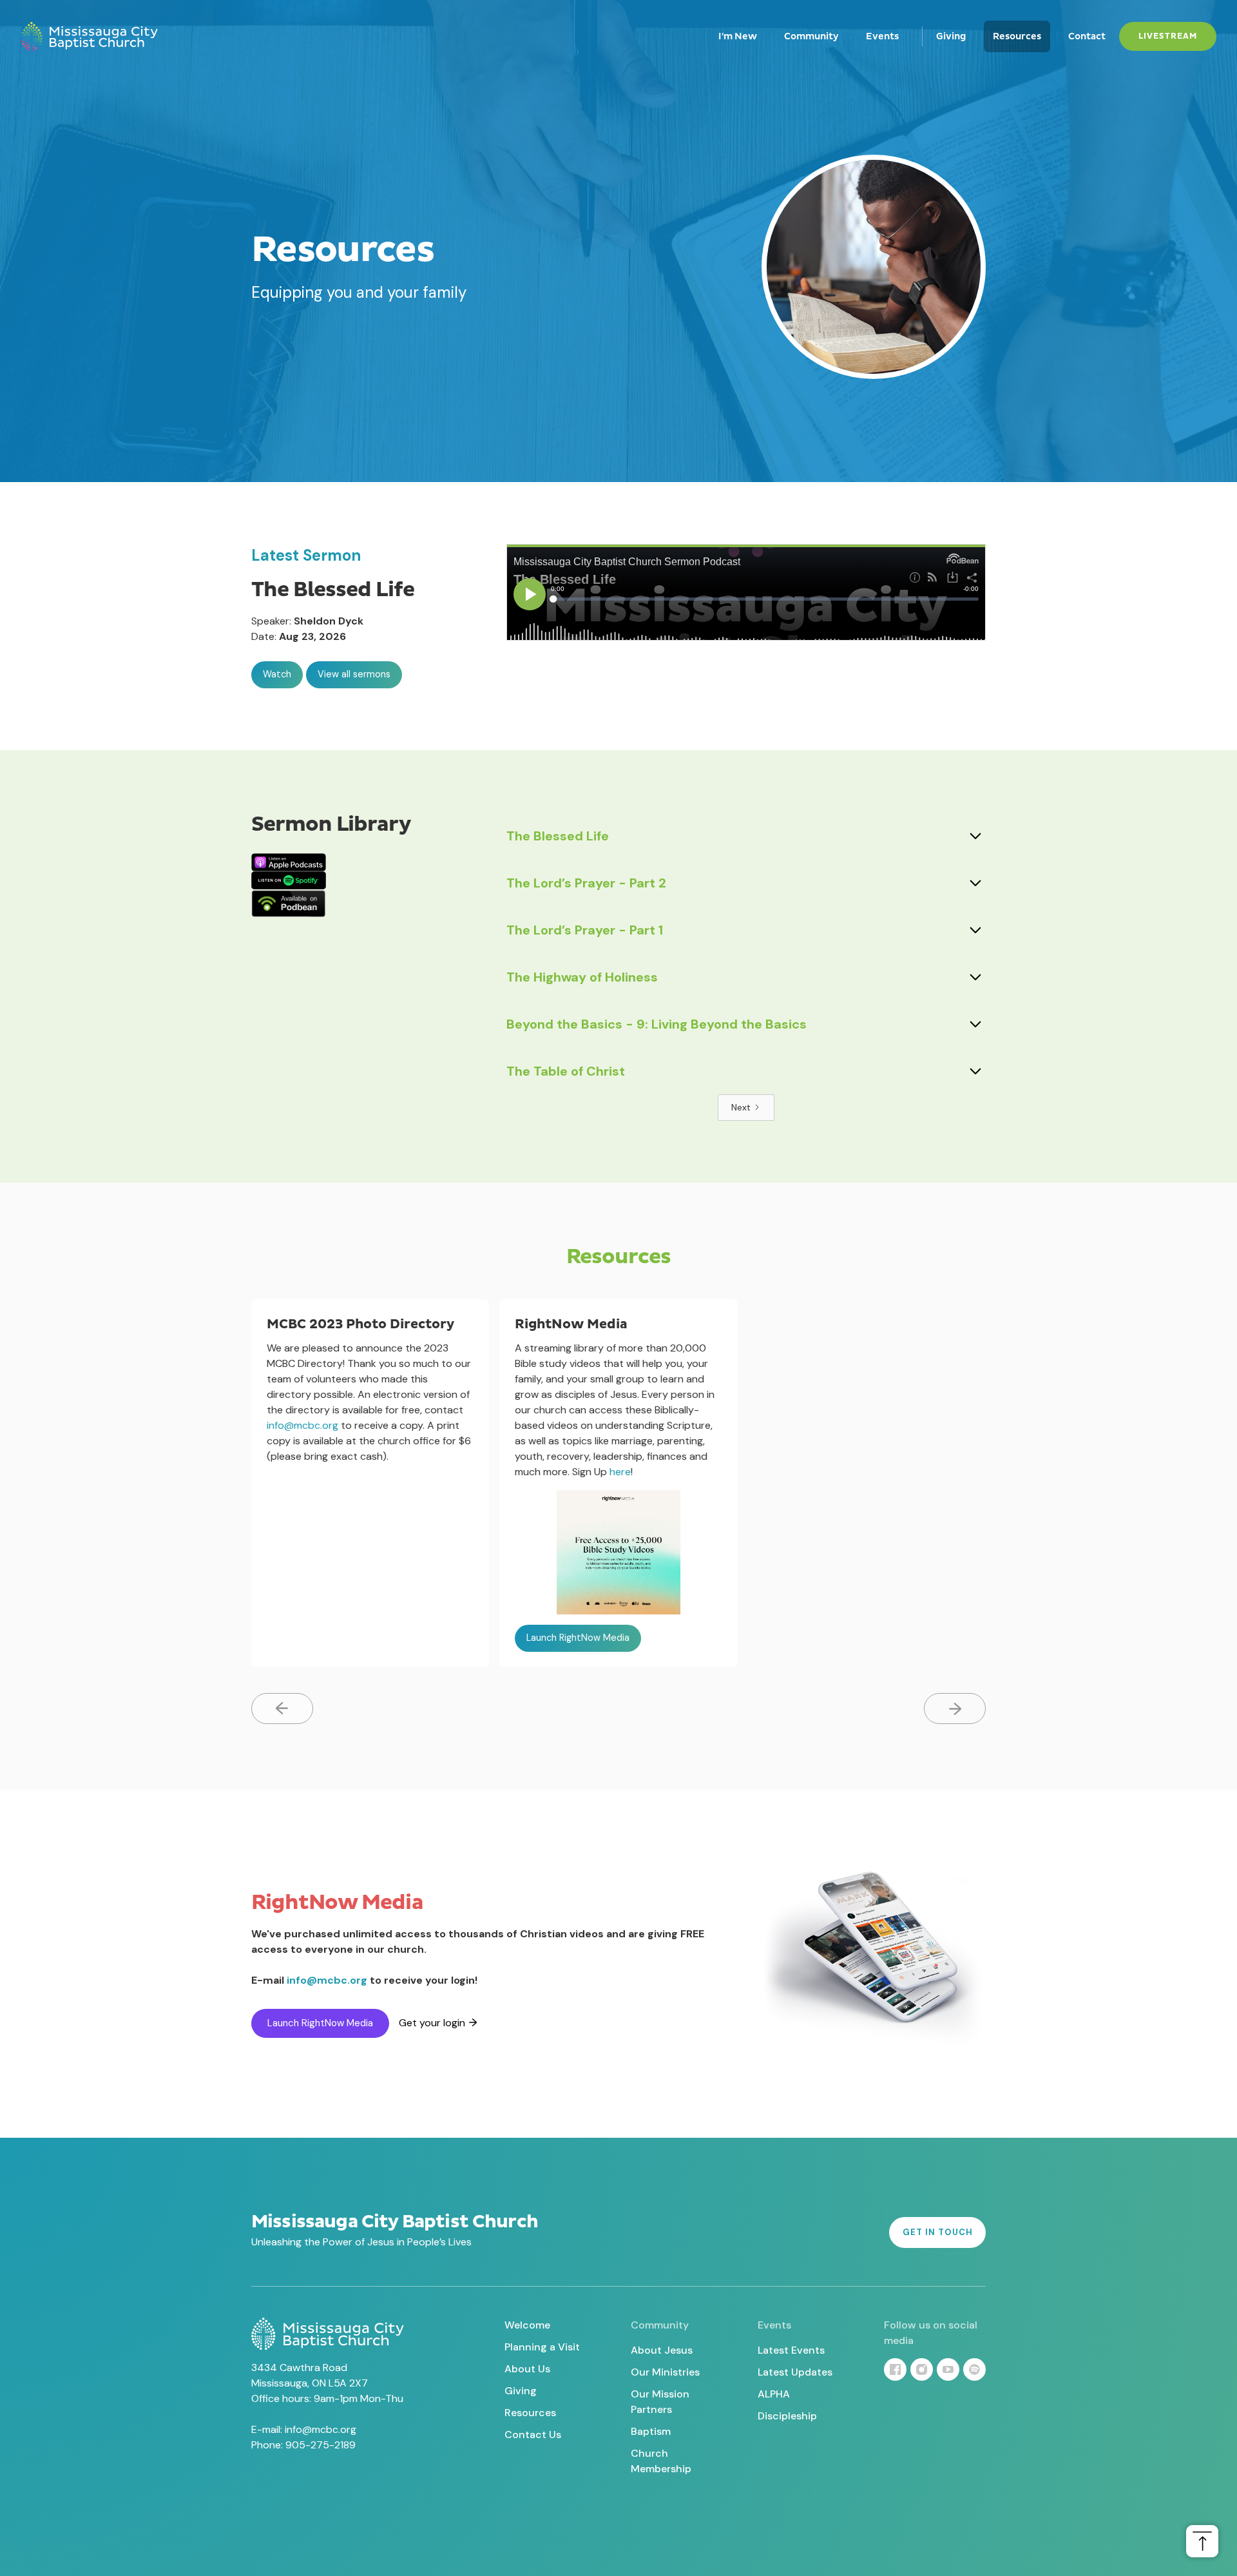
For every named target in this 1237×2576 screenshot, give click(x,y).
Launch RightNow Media (578, 1638)
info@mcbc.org (302, 1425)
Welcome (527, 2325)
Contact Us (533, 2435)
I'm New (738, 36)
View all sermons (354, 674)
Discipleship (787, 2416)
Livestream (1168, 36)
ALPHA (774, 2394)
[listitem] (370, 1483)
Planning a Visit (542, 2347)
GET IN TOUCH (938, 2232)
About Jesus (662, 2350)
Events (882, 36)
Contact (1087, 36)
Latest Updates (795, 2372)
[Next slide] (955, 1709)
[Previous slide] (282, 1709)
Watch (277, 674)
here (620, 1472)
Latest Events (791, 2350)
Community (811, 36)
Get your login (432, 2023)
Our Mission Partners (660, 2402)
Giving (951, 36)
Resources (1017, 36)
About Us (527, 2369)
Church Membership (661, 2461)
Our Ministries (665, 2372)
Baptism (651, 2431)
